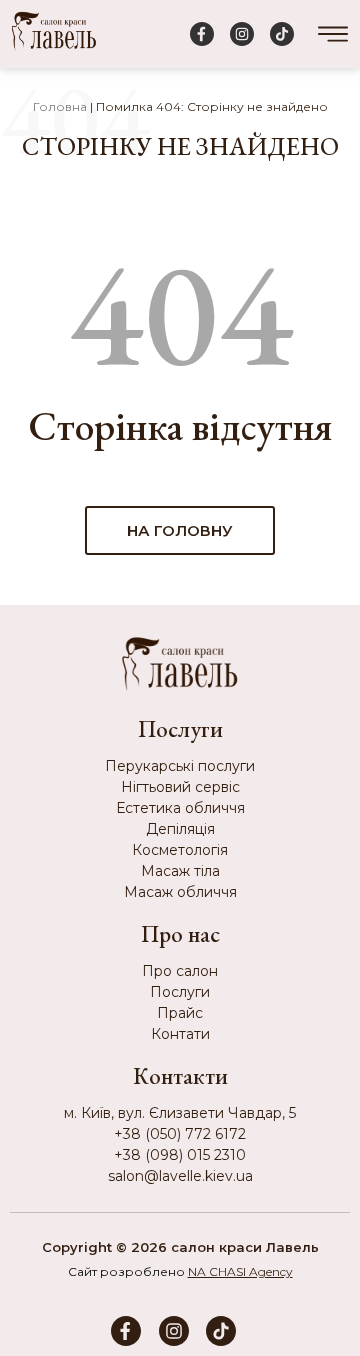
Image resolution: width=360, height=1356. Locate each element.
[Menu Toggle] (333, 34)
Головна (60, 106)
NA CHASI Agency (240, 1271)
